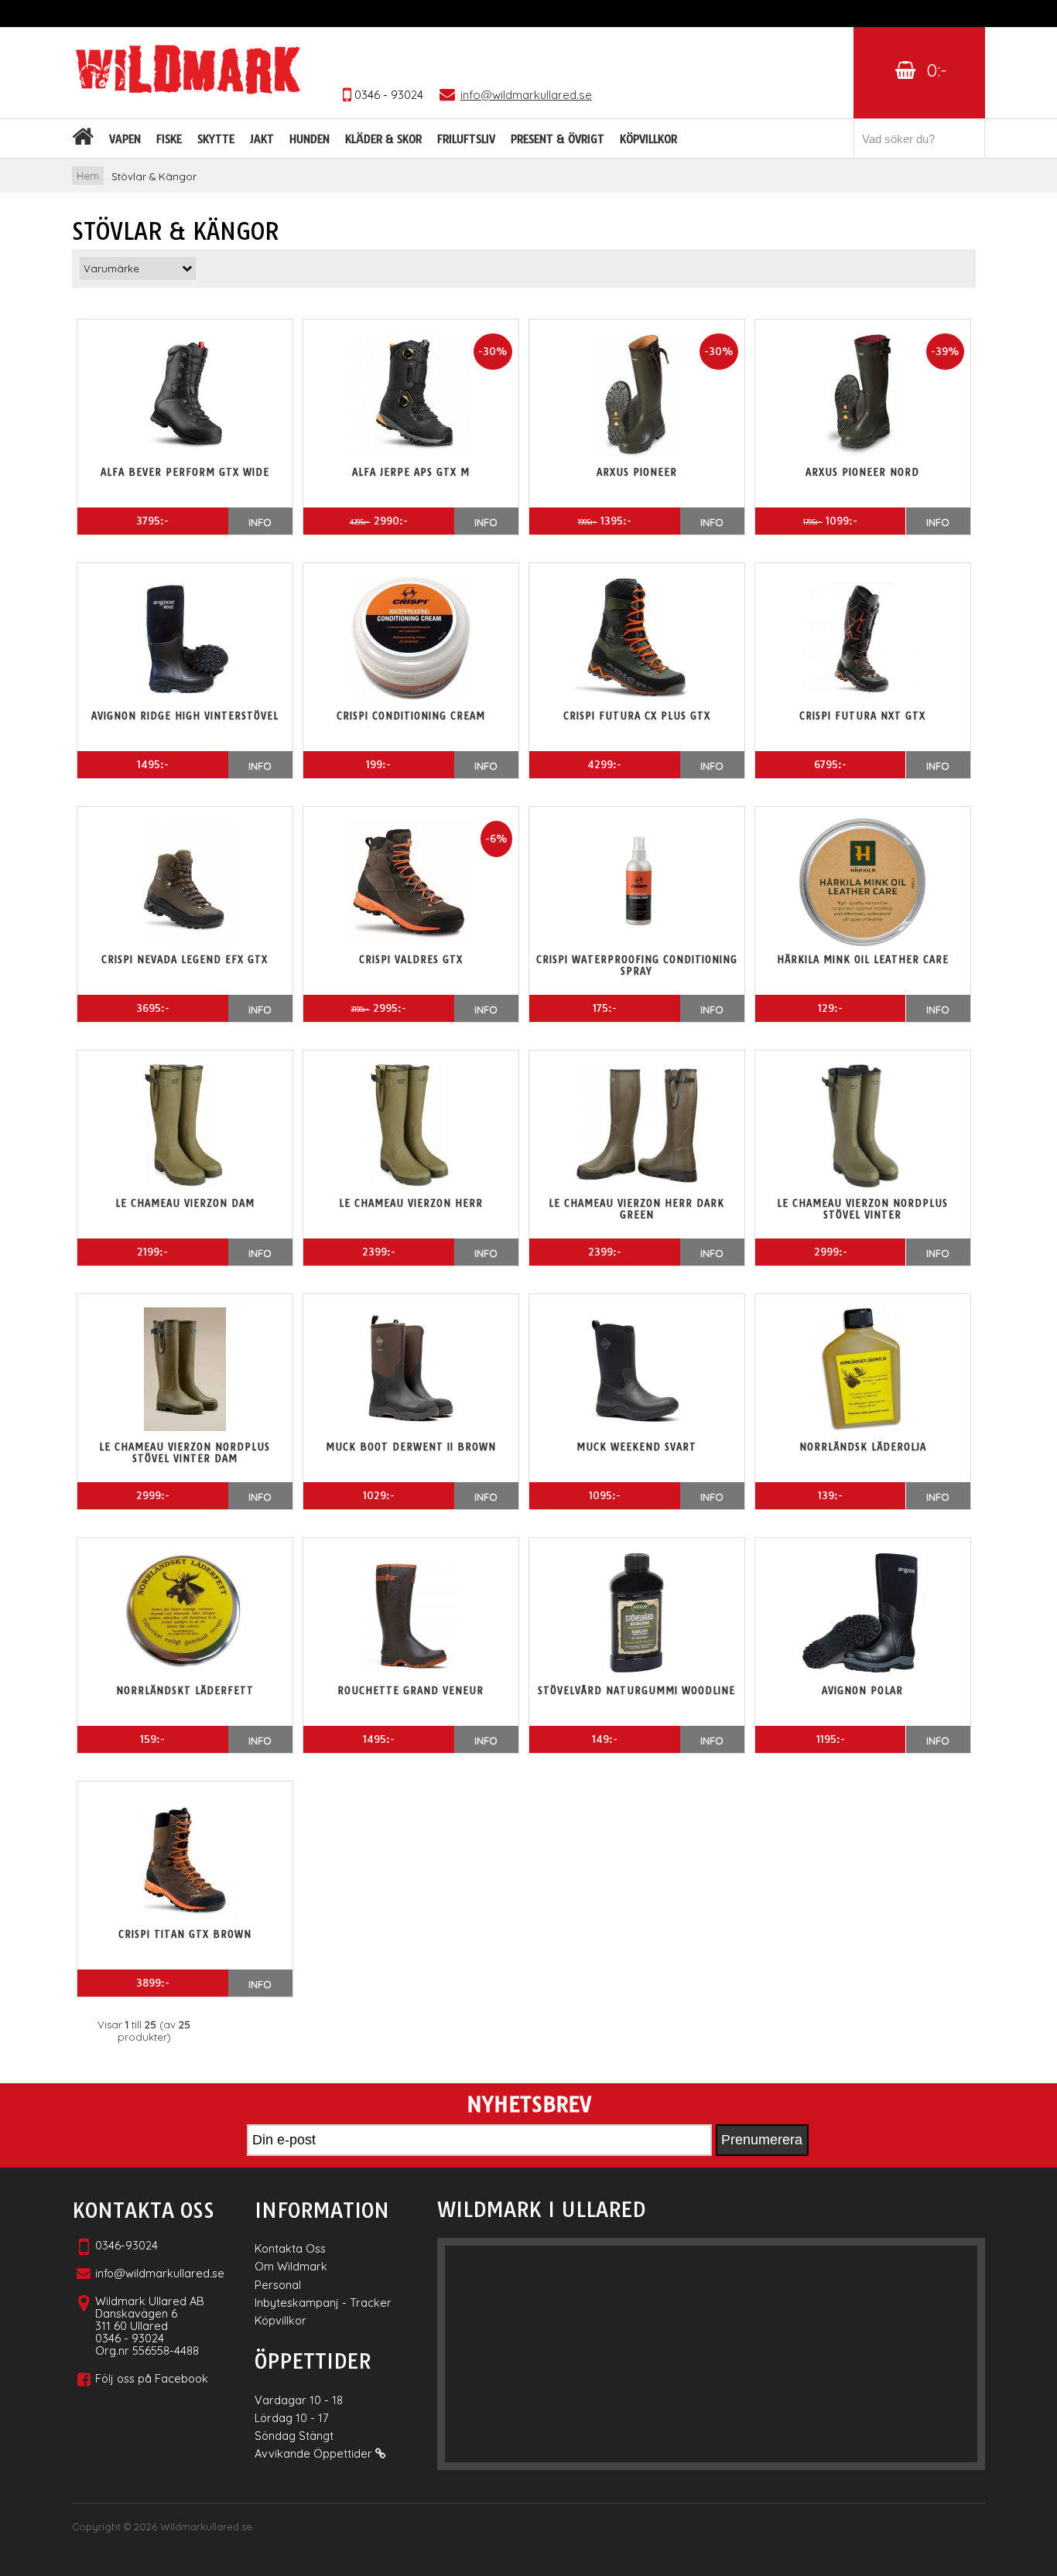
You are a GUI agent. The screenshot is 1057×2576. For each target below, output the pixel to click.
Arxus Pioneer (637, 472)
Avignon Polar (862, 1691)
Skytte (216, 139)
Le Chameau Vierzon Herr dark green (636, 1209)
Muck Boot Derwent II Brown (411, 1447)
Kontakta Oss (290, 2248)
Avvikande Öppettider (315, 2453)
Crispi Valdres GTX (411, 960)
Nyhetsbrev (529, 2105)
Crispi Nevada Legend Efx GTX (185, 960)
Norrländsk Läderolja (863, 1447)
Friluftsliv (466, 139)
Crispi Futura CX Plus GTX (637, 716)
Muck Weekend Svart (636, 1447)
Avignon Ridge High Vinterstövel (185, 716)
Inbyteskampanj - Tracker (323, 2303)
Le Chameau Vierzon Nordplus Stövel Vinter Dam (185, 1453)
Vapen (125, 139)
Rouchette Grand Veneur (410, 1691)
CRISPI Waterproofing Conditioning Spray (637, 965)
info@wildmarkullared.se (160, 2273)
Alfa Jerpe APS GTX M (411, 472)
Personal (278, 2285)
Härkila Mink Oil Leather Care (863, 960)
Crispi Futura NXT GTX (862, 716)
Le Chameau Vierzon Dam (185, 1203)
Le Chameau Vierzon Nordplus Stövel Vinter (862, 1209)
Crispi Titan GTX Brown (185, 1934)
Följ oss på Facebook (152, 2378)
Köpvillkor (648, 139)
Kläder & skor (383, 139)
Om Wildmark (291, 2266)
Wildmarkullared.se (206, 2526)
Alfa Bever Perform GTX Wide (185, 472)
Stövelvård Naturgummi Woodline (636, 1691)
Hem (88, 176)
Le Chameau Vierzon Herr (411, 1203)
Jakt (262, 139)
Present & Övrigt (558, 139)
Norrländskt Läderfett (185, 1691)
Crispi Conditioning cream (411, 716)
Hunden (310, 139)
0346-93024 (127, 2245)
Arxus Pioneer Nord (862, 472)
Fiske (169, 139)
